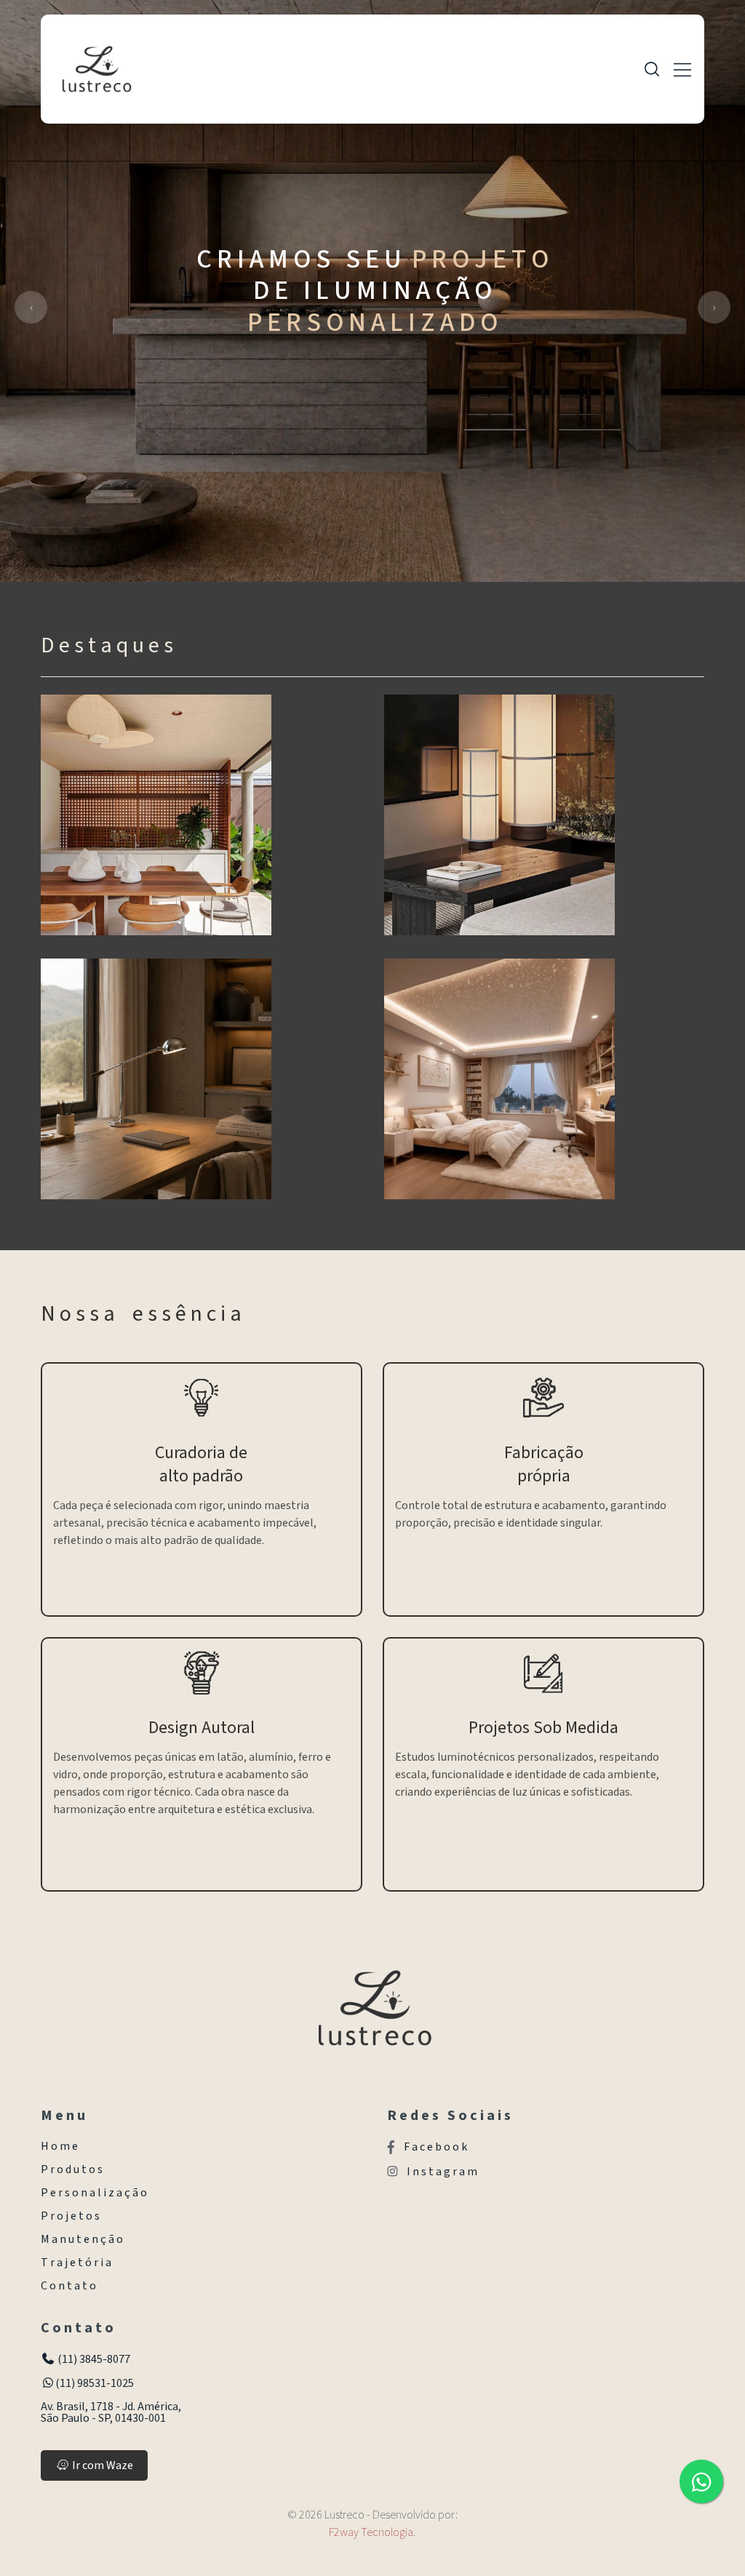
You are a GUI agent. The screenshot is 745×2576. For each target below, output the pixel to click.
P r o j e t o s (70, 2216)
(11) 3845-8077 (93, 2359)
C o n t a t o (68, 2286)
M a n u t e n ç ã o (82, 2239)
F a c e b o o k (435, 2147)
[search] (652, 69)
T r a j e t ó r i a (76, 2263)
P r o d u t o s (72, 2169)
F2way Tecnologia (371, 2532)
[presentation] (31, 307)
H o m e (59, 2146)
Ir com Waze (101, 2465)
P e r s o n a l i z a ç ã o (94, 2193)
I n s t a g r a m (442, 2172)
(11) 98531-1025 (95, 2383)
